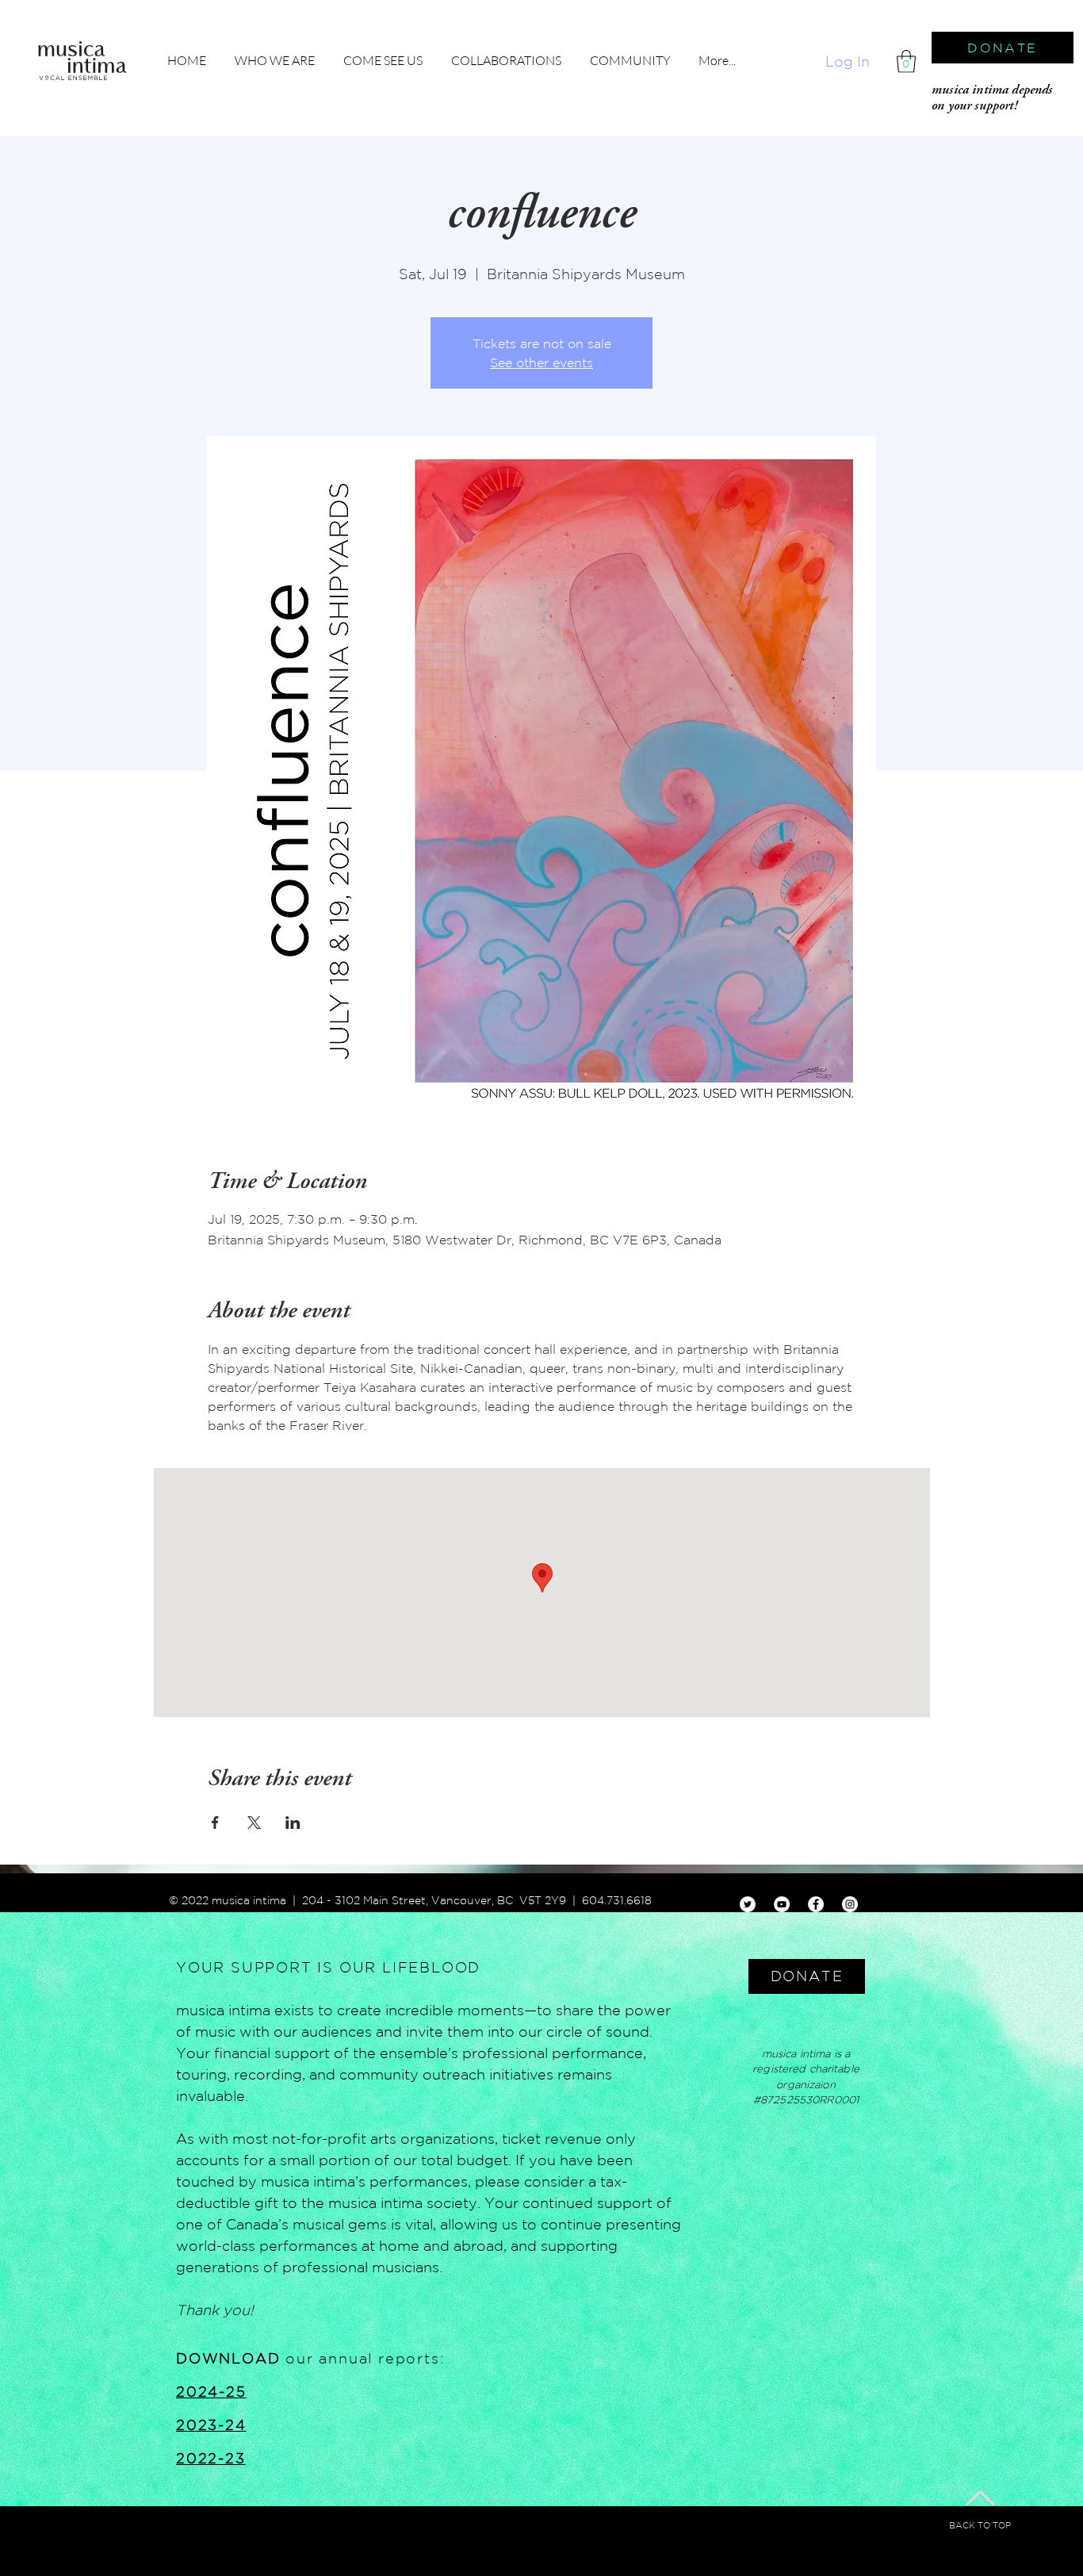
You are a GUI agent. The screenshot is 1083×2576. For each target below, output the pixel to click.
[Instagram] (850, 1904)
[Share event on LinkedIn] (293, 1823)
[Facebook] (816, 1904)
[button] (906, 61)
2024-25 (211, 2391)
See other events (541, 362)
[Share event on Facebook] (215, 1823)
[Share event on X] (254, 1823)
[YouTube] (782, 1904)
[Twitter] (748, 1904)
